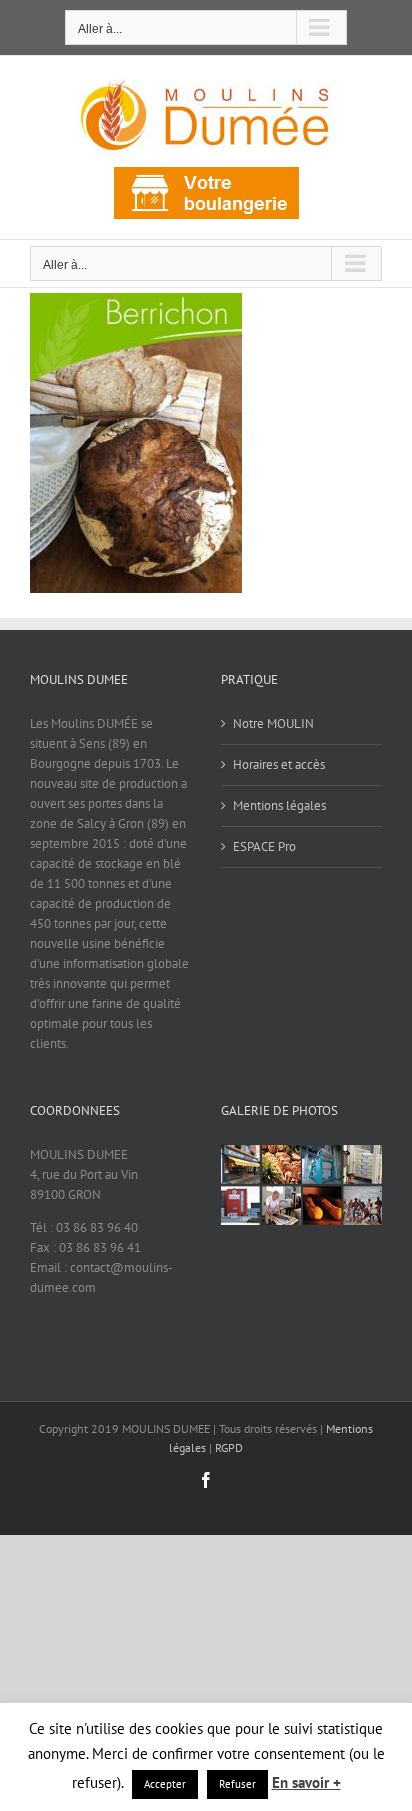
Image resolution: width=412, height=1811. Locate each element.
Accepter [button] (165, 1784)
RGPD (229, 1447)
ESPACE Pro (264, 846)
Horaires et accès (279, 764)
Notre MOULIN (273, 723)
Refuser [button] (237, 1784)
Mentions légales (279, 805)
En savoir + (306, 1782)
